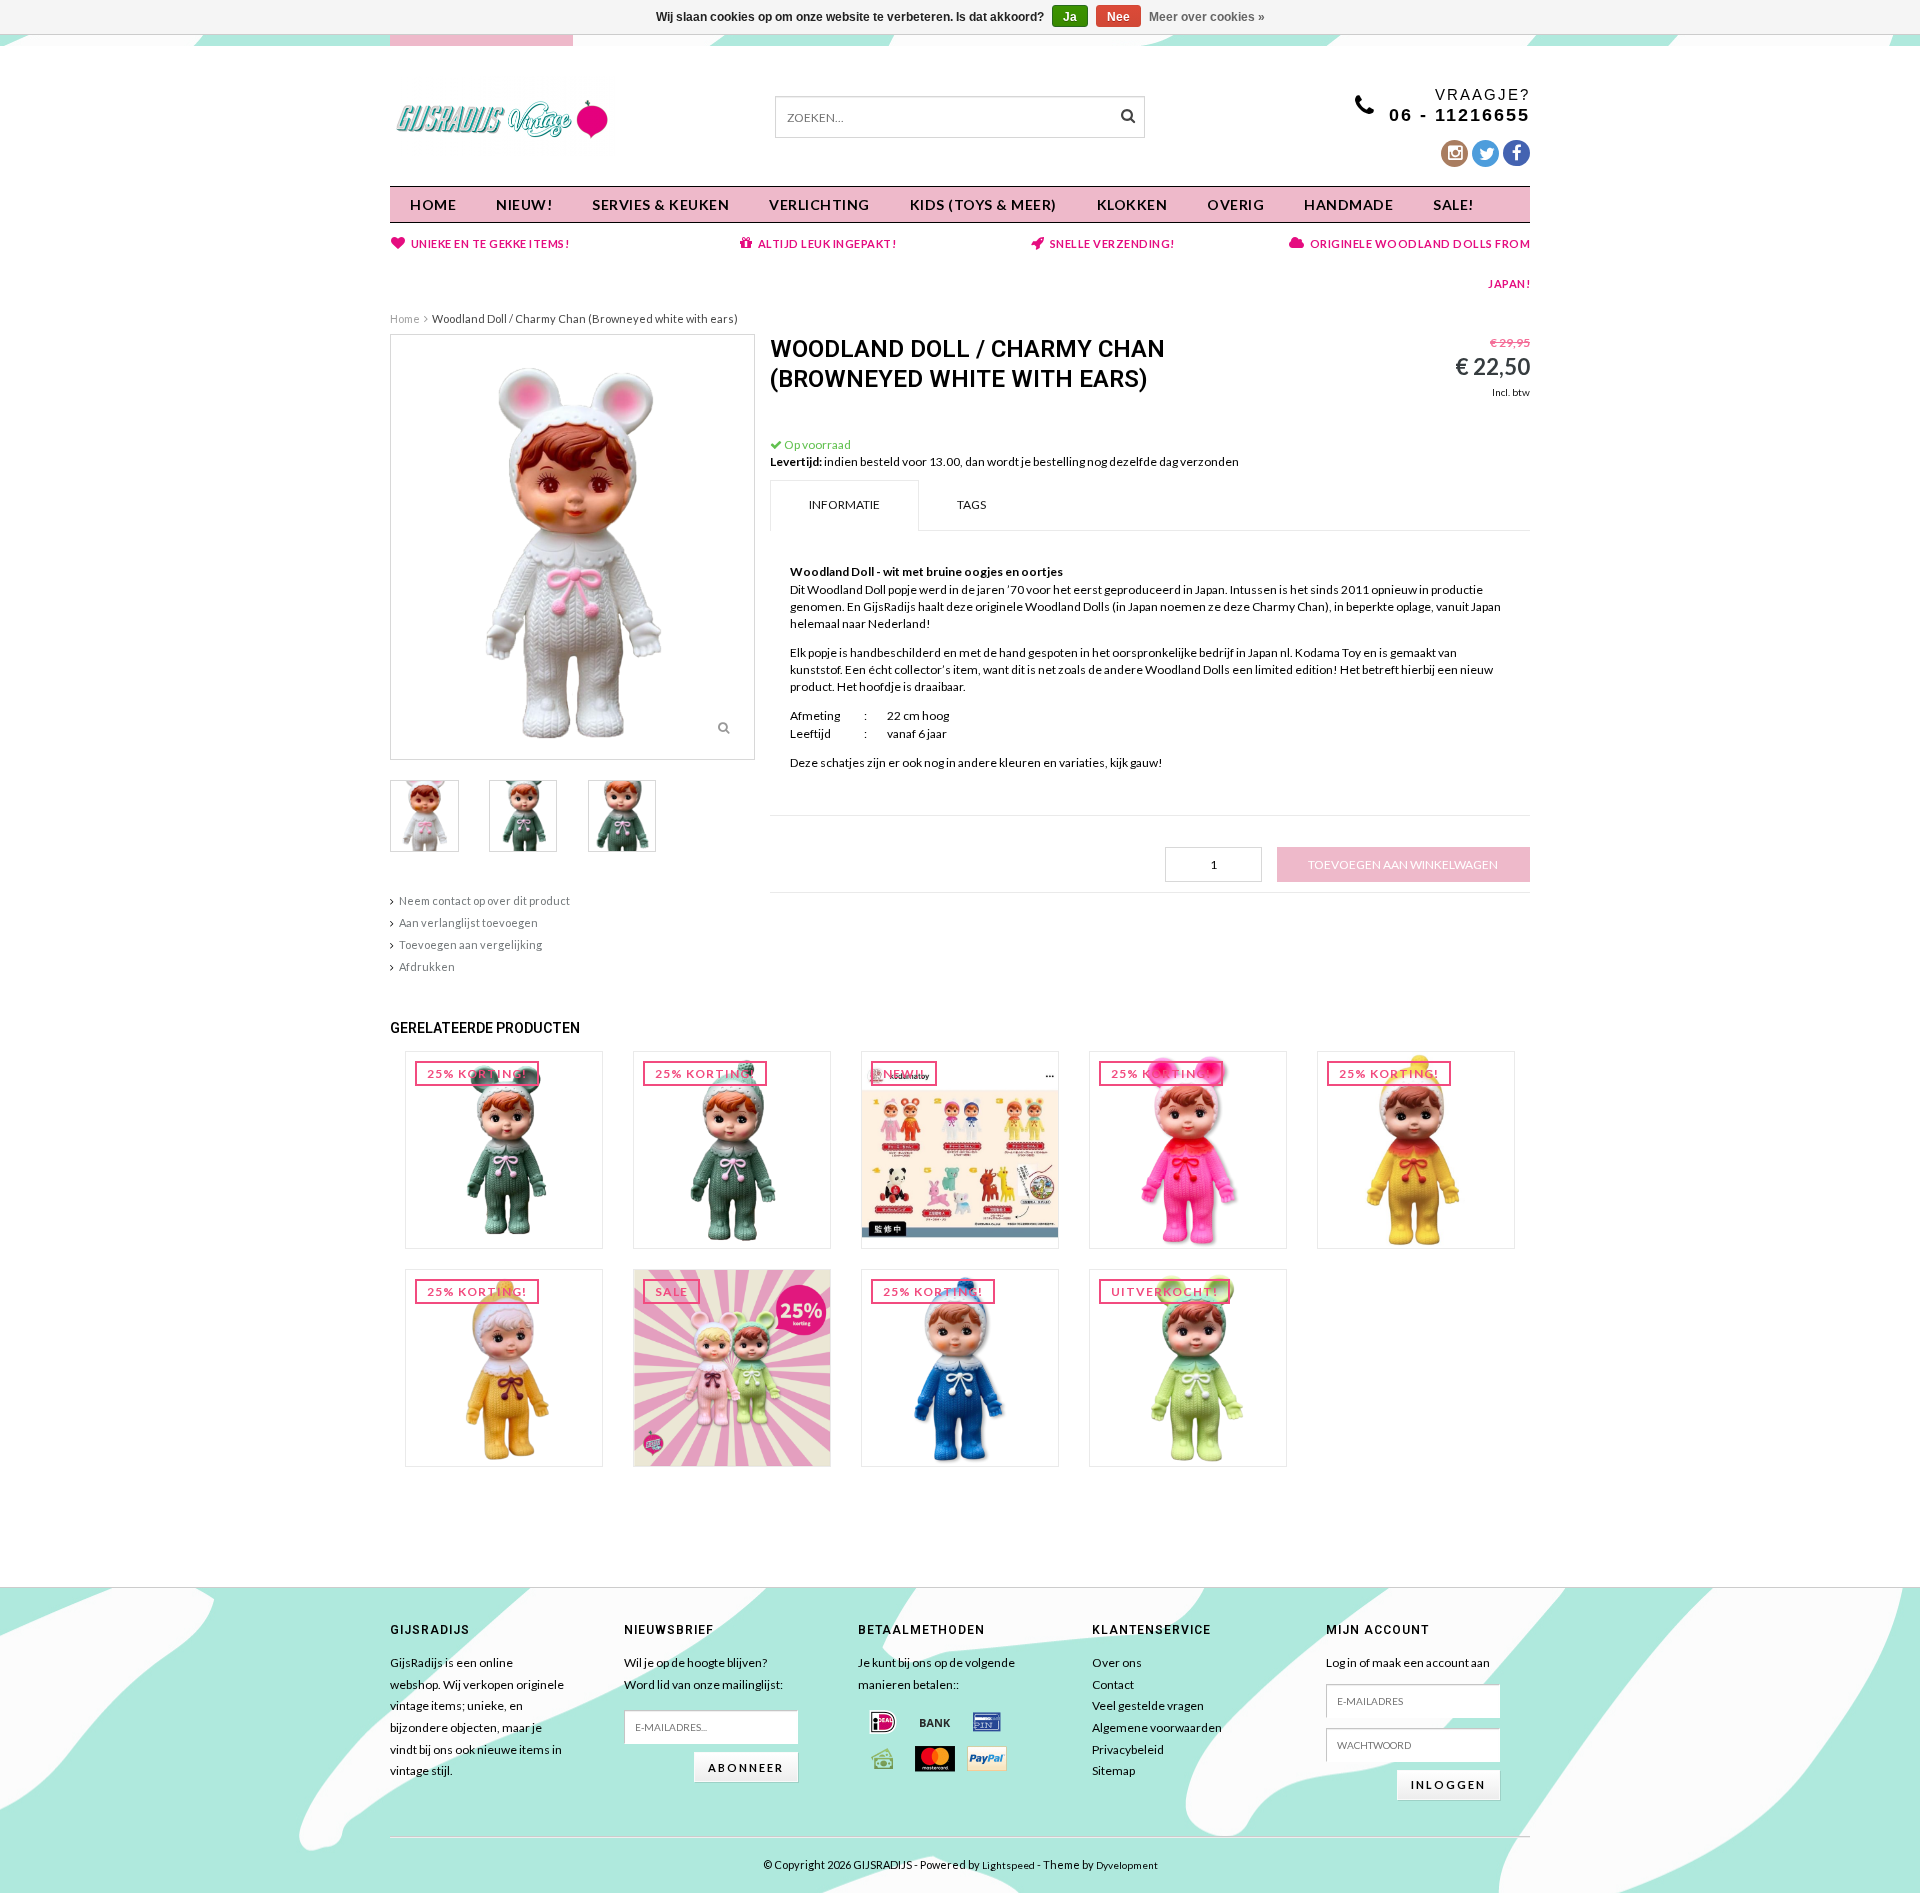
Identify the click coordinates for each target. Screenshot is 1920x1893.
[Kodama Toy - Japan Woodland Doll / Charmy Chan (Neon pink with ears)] (1188, 1148)
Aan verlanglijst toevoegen (468, 922)
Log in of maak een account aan (1408, 1662)
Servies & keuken (660, 204)
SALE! (1453, 204)
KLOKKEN (1132, 204)
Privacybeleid (1128, 1749)
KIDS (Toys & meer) (983, 204)
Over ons (1117, 1662)
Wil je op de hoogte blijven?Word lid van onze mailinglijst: (703, 1673)
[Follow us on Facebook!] (1516, 153)
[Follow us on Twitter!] (1485, 153)
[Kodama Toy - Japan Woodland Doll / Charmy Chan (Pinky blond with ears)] (732, 1366)
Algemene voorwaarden (1157, 1727)
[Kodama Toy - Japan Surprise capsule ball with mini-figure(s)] (960, 1148)
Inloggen (1448, 1784)
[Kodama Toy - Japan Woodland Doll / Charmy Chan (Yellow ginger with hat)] (1416, 1148)
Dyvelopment (1127, 1865)
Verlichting (819, 204)
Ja (1070, 17)
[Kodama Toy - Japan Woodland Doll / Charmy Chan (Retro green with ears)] (504, 1148)
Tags (971, 504)
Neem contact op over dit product (484, 900)
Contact (1113, 1684)
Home (433, 204)
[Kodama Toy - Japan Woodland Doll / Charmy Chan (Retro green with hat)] (732, 1148)
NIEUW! (524, 204)
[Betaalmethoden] (883, 1722)
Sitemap (1113, 1770)
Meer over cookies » (1207, 17)
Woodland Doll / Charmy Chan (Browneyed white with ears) (585, 318)
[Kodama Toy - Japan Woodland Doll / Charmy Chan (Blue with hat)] (960, 1366)
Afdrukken (427, 966)
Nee (1118, 17)
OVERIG (1235, 204)
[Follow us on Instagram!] (1454, 153)
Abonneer (746, 1767)
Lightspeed (1008, 1865)
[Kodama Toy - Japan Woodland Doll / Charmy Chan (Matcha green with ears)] (1188, 1366)
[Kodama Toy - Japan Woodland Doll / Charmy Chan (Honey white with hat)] (504, 1366)
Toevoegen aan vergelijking (470, 944)
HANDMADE (1348, 204)
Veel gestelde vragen (1148, 1705)
